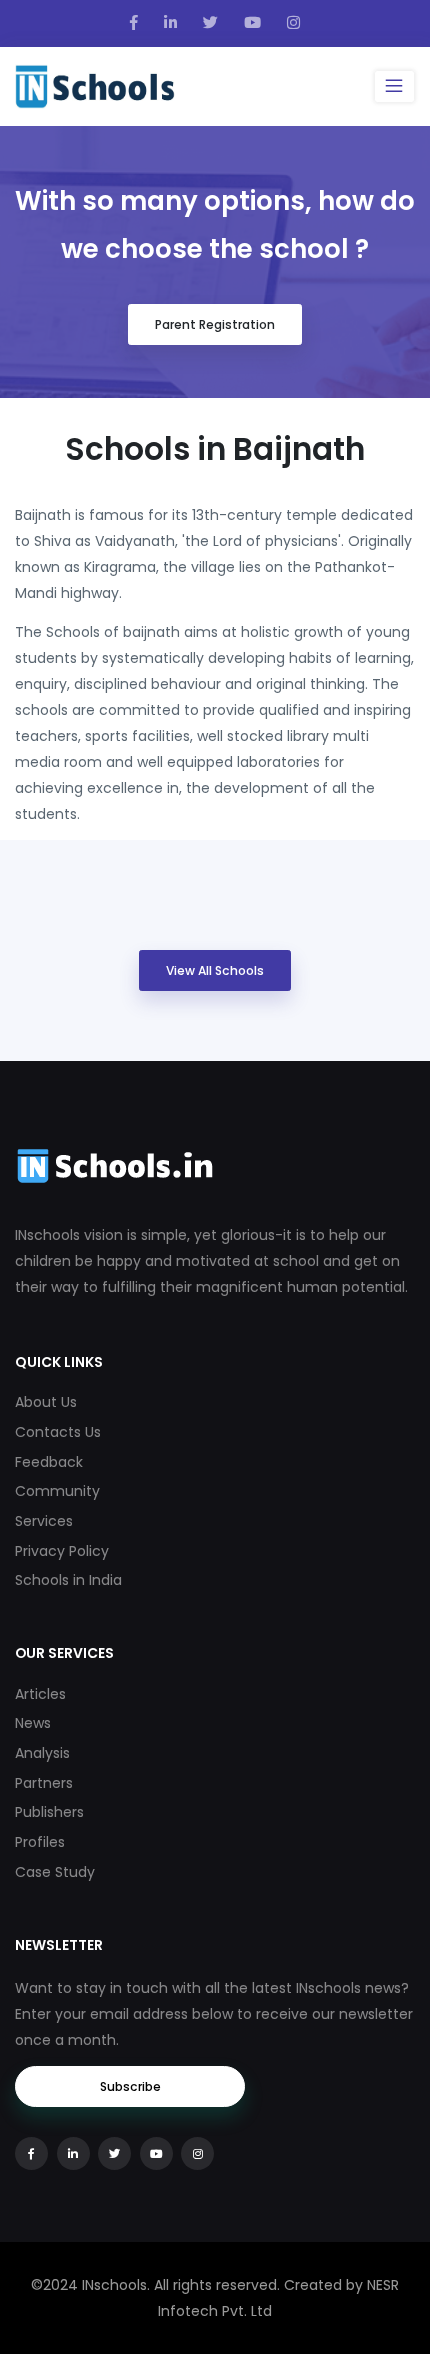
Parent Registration (215, 324)
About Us (46, 1402)
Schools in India (68, 1580)
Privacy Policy (62, 1551)
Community (57, 1491)
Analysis (42, 1753)
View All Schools (215, 970)
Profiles (40, 1842)
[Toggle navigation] (394, 86)
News (33, 1723)
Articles (40, 1694)
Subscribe (130, 2086)
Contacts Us (58, 1432)
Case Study (55, 1872)
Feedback (49, 1462)
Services (44, 1521)
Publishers (49, 1812)
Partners (44, 1783)
